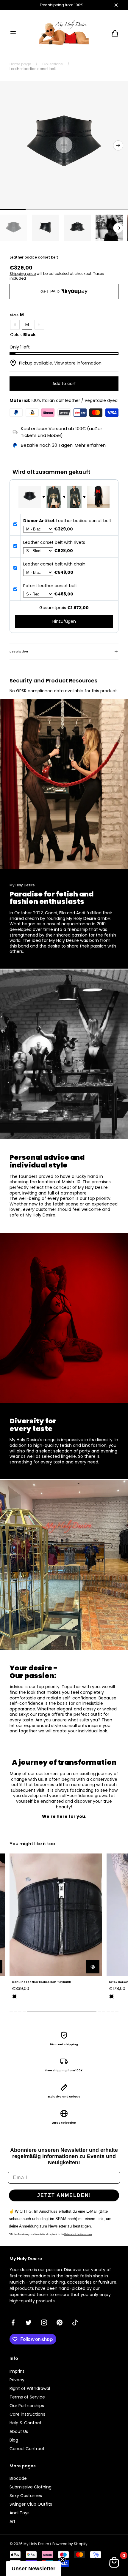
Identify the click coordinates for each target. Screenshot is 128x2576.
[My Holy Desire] (64, 33)
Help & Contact (26, 2423)
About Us (19, 2431)
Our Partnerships (27, 2406)
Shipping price (23, 274)
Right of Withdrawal (30, 2388)
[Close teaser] (63, 2559)
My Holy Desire (36, 2544)
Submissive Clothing (31, 2487)
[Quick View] (93, 1967)
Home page (20, 64)
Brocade (18, 2478)
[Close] (116, 5)
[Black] (15, 1997)
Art (13, 2521)
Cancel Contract (27, 2449)
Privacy (17, 2380)
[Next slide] (118, 145)
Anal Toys (19, 2513)
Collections (53, 64)
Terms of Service (27, 2397)
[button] (13, 33)
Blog (14, 2440)
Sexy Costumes (26, 2496)
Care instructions (27, 2414)
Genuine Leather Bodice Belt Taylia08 (41, 1982)
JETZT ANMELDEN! (64, 2195)
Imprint (17, 2371)
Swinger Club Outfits (31, 2504)
